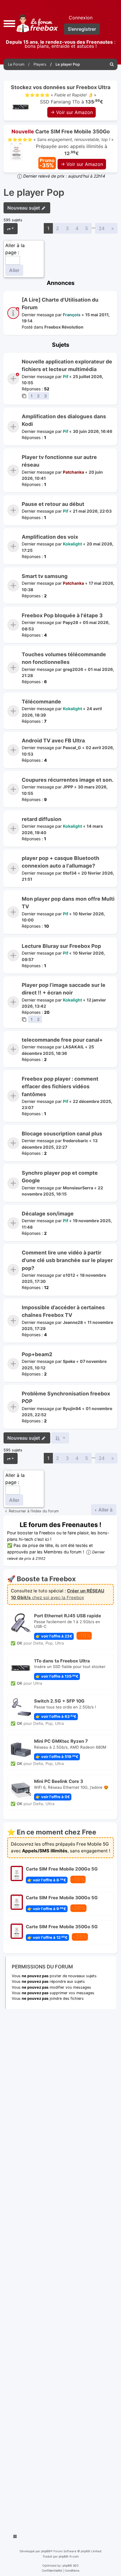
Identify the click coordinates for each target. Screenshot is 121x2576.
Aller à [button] (105, 1510)
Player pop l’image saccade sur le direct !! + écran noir (64, 989)
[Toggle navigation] (15, 2537)
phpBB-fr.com (69, 2556)
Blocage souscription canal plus (62, 1134)
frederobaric (75, 1141)
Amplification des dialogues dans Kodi (64, 420)
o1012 (69, 1275)
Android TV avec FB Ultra (53, 741)
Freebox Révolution (64, 327)
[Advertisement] (60, 2269)
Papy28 (70, 622)
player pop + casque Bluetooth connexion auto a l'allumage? (60, 862)
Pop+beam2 (37, 1354)
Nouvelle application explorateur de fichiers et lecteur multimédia (67, 365)
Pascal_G (72, 748)
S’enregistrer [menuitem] (82, 29)
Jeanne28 (73, 1322)
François (72, 315)
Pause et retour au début (53, 504)
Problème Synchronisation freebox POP (66, 1397)
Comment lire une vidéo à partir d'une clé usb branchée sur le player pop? (67, 1260)
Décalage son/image (48, 1214)
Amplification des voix (50, 537)
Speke (69, 1361)
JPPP (68, 787)
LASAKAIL (73, 1047)
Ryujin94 (72, 1408)
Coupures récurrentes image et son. (68, 780)
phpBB (46, 2551)
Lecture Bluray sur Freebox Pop (61, 946)
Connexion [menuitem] (81, 18)
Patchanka (73, 472)
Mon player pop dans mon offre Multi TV (68, 903)
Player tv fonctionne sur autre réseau (59, 461)
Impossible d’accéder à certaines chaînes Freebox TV (63, 1311)
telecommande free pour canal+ (62, 1040)
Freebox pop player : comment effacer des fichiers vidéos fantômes (60, 1086)
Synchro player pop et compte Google (60, 1177)
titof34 (70, 873)
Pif (65, 376)
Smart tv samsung (45, 576)
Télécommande (41, 702)
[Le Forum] (36, 23)
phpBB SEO (71, 2565)
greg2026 (73, 669)
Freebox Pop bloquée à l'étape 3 (62, 615)
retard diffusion (42, 819)
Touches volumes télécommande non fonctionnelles (64, 658)
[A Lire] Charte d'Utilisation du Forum (60, 303)
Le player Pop (34, 193)
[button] (9, 23)
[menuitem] (112, 64)
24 (102, 228)
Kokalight (72, 544)
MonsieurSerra (78, 1187)
